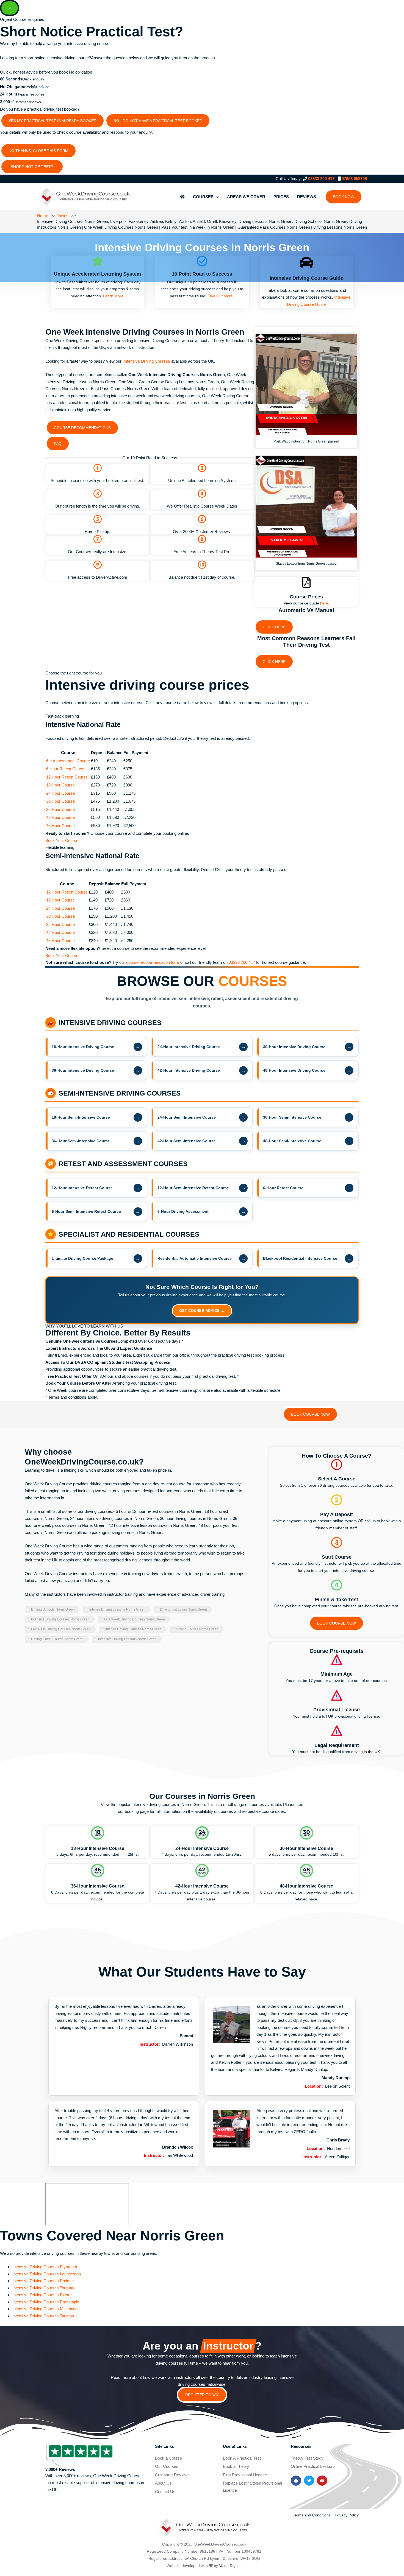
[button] (344, 197)
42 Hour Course (60, 817)
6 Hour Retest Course (66, 769)
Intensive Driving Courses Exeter (42, 2295)
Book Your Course (62, 840)
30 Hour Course (60, 801)
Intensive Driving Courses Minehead (45, 2309)
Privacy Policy (347, 2515)
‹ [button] (55, 167)
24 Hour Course (60, 793)
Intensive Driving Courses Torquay (43, 2288)
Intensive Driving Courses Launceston (47, 2274)
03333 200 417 (321, 179)
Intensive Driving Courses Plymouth (45, 2267)
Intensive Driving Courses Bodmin (43, 2281)
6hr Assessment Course (68, 761)
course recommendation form (153, 962)
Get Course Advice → (202, 1311)
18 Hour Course (60, 785)
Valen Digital (230, 2566)
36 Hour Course (60, 809)
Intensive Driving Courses (147, 361)
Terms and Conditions (312, 2515)
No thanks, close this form (38, 151)
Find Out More (220, 296)
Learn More (113, 296)
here (324, 603)
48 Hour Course (60, 826)
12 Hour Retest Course (67, 777)
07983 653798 (354, 179)
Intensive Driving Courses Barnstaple (46, 2302)
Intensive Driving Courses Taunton (43, 2316)
